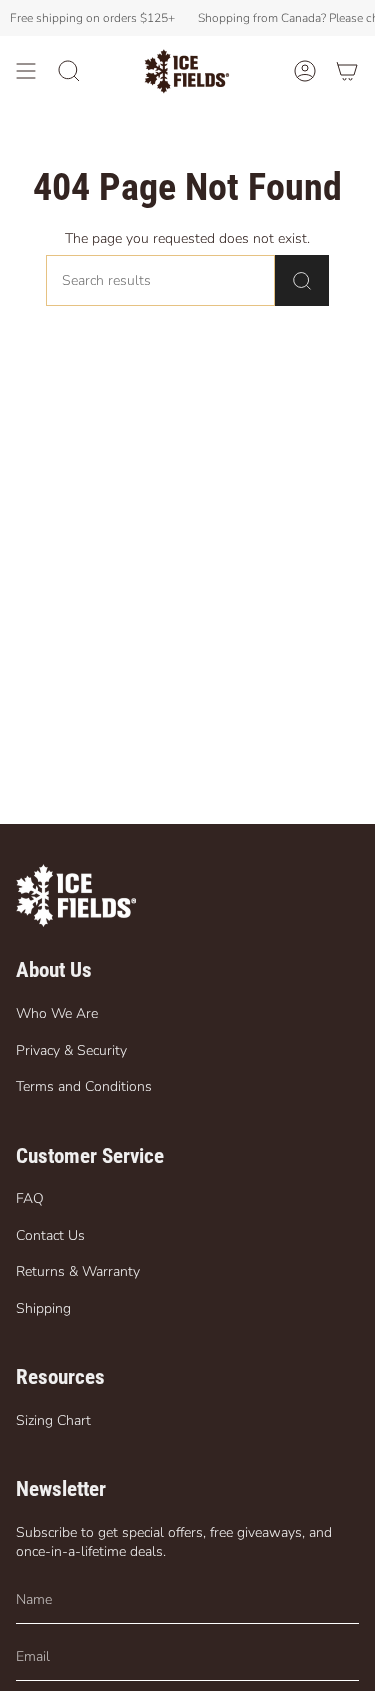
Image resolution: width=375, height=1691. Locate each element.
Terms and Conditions (84, 1086)
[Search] (302, 280)
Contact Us (50, 1235)
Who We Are (57, 1013)
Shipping (43, 1308)
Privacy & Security (71, 1050)
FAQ (30, 1198)
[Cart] (347, 71)
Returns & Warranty (78, 1271)
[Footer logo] (76, 895)
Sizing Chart (53, 1420)
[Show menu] (26, 71)
